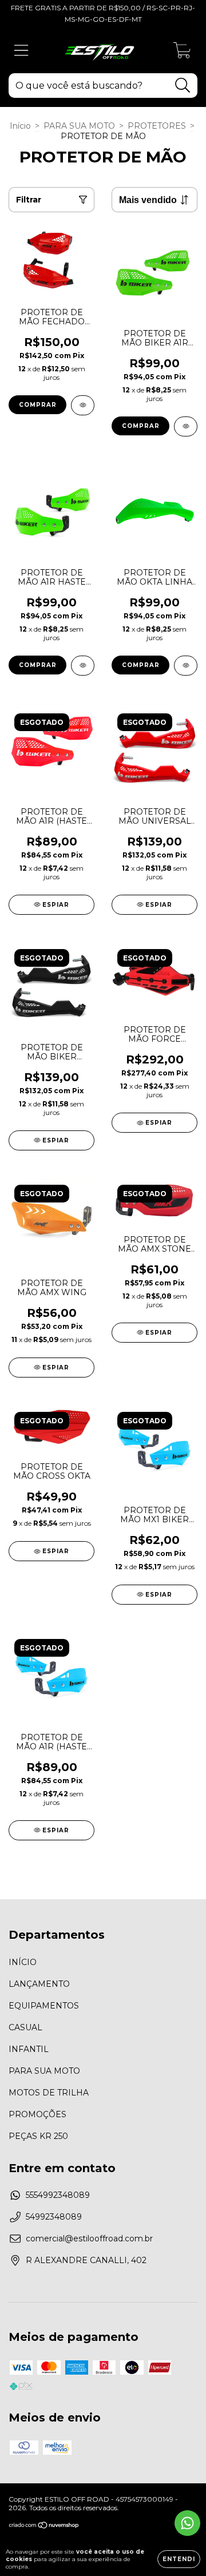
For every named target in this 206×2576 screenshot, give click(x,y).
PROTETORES (157, 126)
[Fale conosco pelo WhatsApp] (187, 2523)
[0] (182, 53)
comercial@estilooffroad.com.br (89, 2238)
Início (20, 126)
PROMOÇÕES (37, 2114)
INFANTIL (29, 2049)
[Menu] (21, 51)
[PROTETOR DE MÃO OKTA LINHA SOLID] (186, 666)
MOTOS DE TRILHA (49, 2093)
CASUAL (25, 2027)
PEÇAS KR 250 (38, 2136)
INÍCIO (23, 1962)
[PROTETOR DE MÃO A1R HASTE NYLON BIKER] (83, 666)
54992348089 (54, 2217)
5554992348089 (58, 2195)
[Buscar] (183, 86)
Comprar (38, 405)
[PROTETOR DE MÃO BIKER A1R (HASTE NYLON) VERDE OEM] (186, 426)
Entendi (179, 2559)
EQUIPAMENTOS (44, 2006)
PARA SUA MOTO (79, 126)
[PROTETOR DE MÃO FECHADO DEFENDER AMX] (83, 405)
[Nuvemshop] (44, 2527)
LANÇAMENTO (39, 1984)
